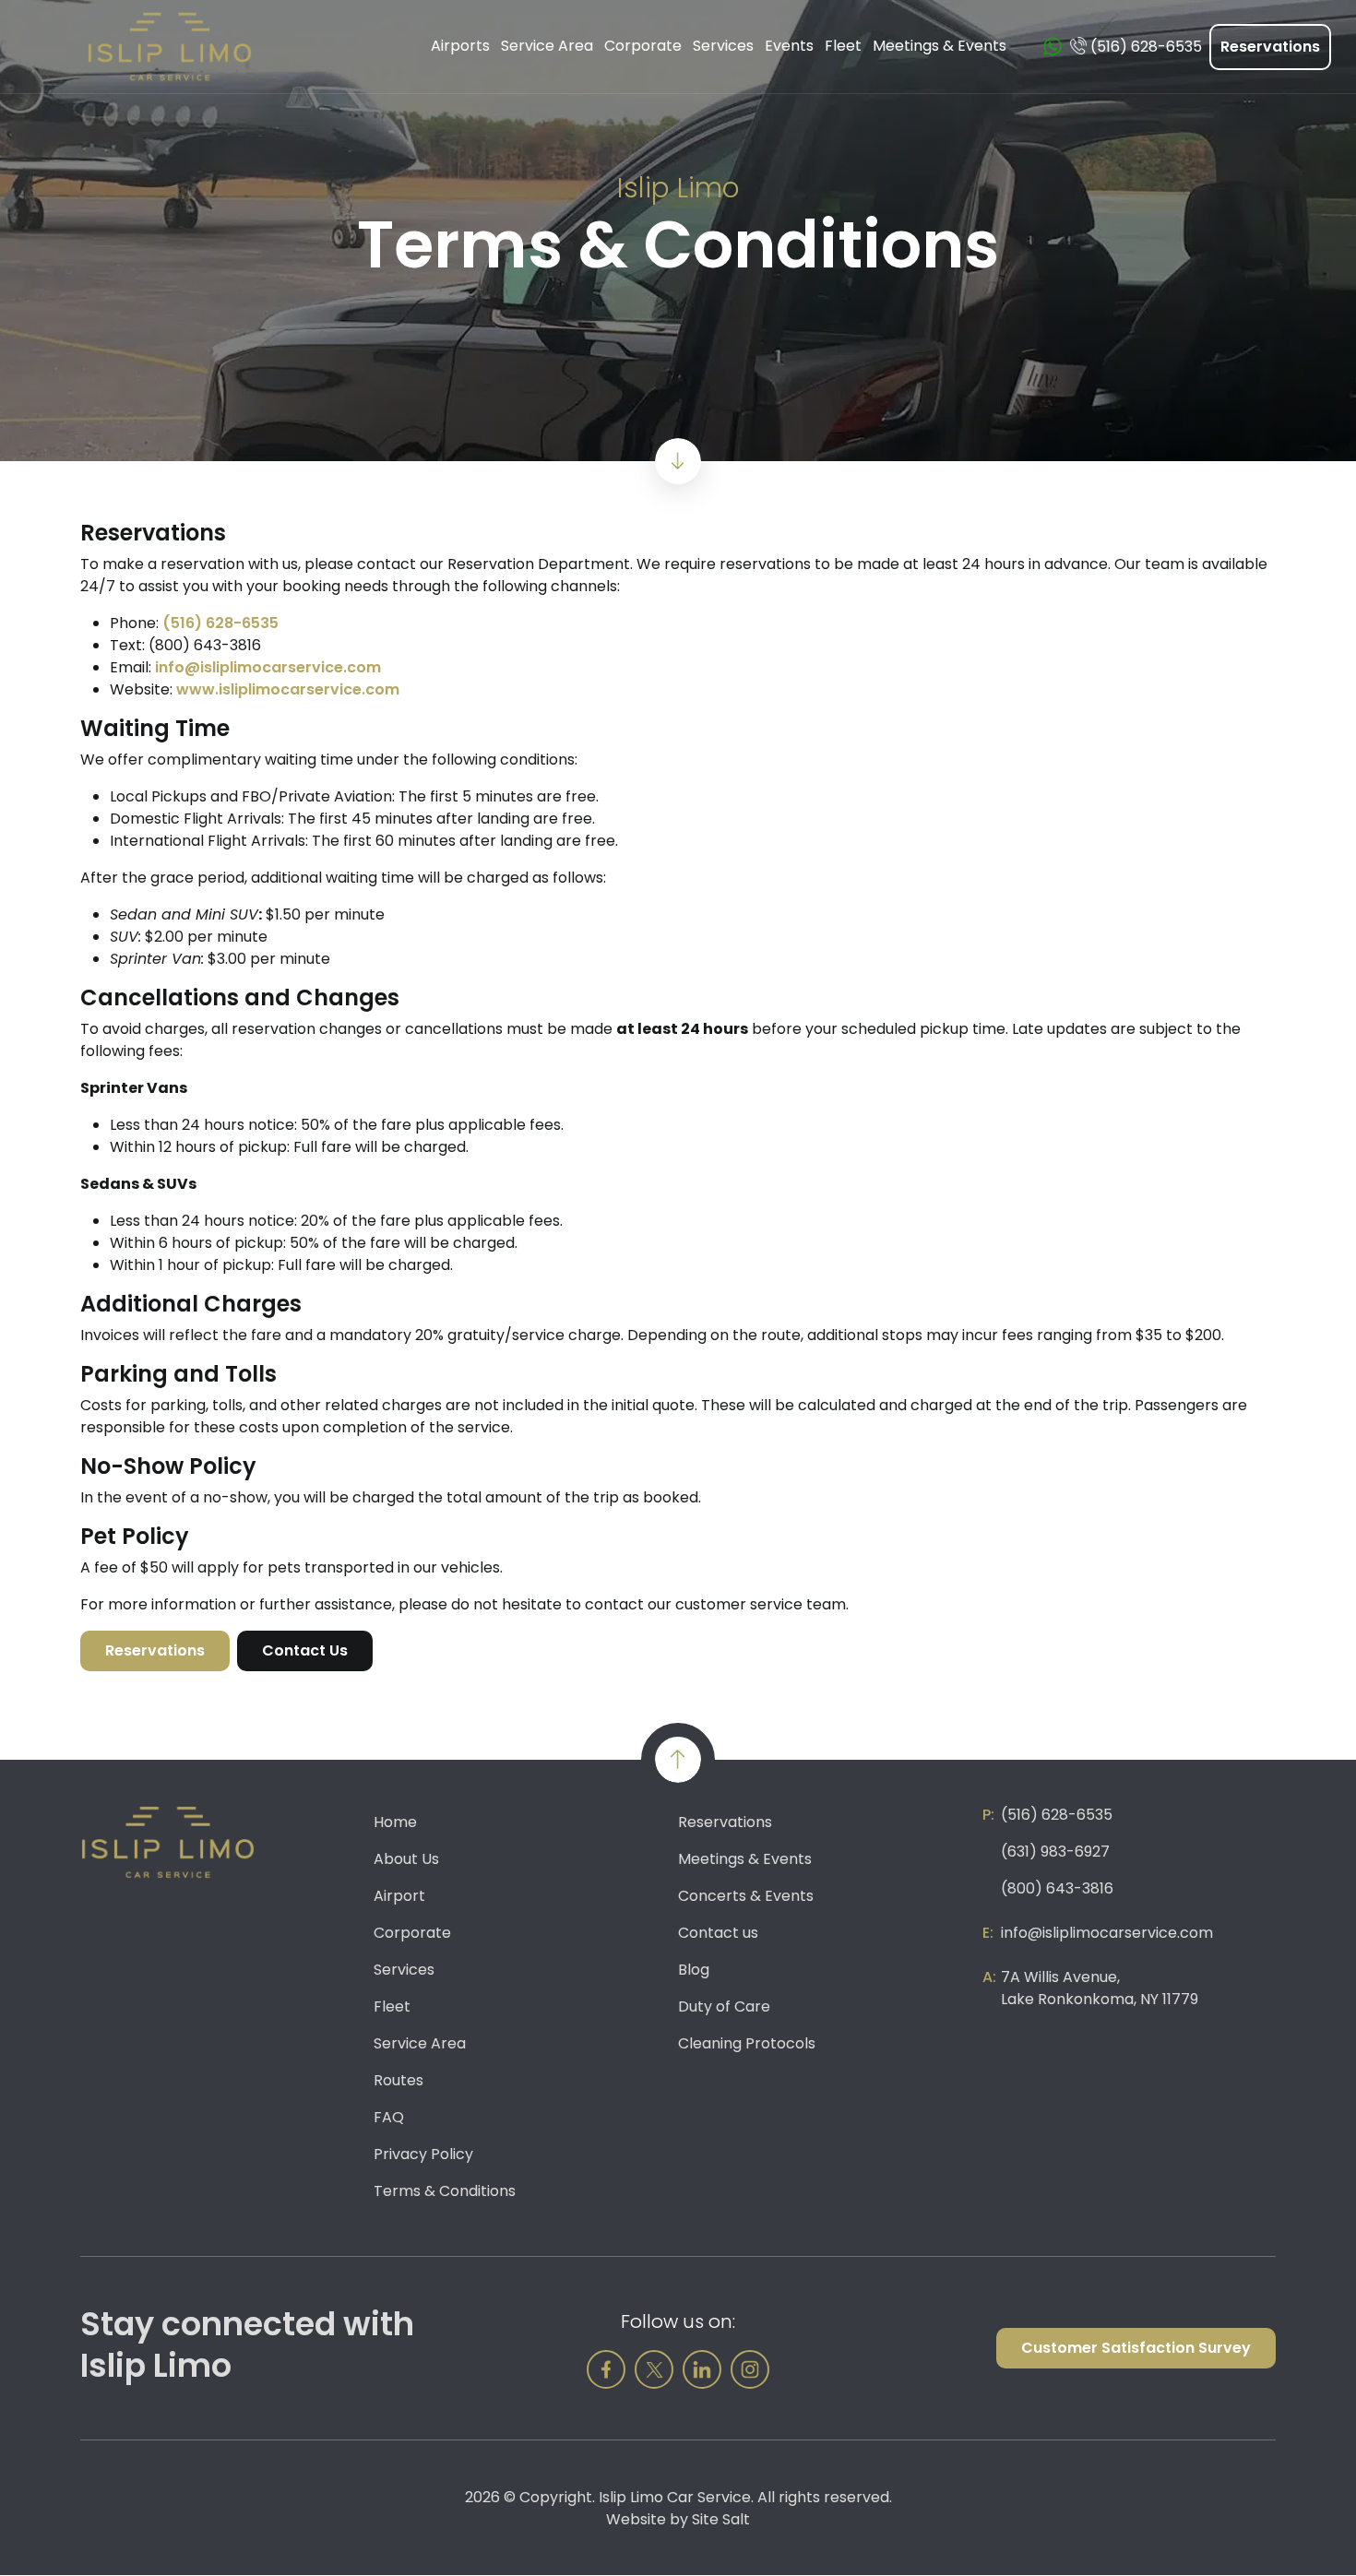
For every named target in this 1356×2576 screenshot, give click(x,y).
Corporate (412, 1933)
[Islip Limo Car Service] (170, 46)
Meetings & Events (745, 1859)
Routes (398, 2080)
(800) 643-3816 (1057, 1888)
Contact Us (305, 1650)
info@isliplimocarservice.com (268, 667)
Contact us (718, 1933)
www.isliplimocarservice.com (288, 689)
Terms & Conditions (445, 2191)
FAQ (389, 2117)
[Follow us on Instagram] (750, 2369)
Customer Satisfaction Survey (1136, 2348)
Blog (694, 1970)
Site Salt (721, 2519)
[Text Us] (1053, 47)
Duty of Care (724, 2006)
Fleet (392, 2006)
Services (404, 1970)
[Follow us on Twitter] (654, 2369)
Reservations (1270, 47)
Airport (399, 1896)
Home (395, 1822)
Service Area (420, 2043)
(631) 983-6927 (1055, 1852)
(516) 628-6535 (220, 623)
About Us (406, 1859)
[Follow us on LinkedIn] (702, 2369)
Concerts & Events (746, 1896)
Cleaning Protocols (747, 2043)
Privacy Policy (423, 2154)
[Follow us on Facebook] (606, 2369)
